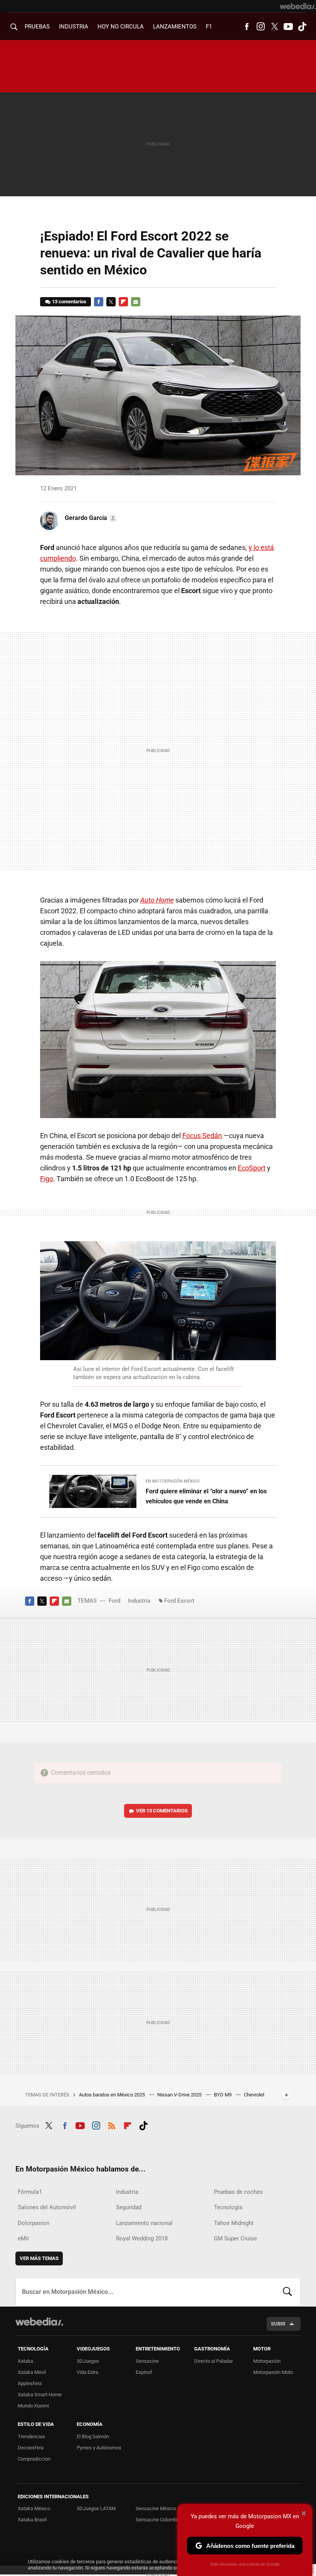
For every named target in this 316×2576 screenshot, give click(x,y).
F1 (209, 27)
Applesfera (30, 2383)
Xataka (25, 2361)
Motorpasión (267, 2361)
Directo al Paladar (213, 2361)
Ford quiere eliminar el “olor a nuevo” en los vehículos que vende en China (206, 1496)
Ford (114, 1601)
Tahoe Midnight (234, 2223)
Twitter (274, 27)
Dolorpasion (34, 2223)
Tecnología (228, 2207)
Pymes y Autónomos (99, 2448)
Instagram (261, 27)
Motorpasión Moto (273, 2372)
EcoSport (252, 1168)
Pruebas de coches (238, 2192)
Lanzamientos (175, 27)
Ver (162, 1811)
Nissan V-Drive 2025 (180, 2095)
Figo (47, 1179)
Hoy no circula (121, 27)
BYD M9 (223, 2095)
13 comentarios (69, 302)
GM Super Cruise (235, 2238)
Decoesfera (31, 2448)
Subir (278, 2324)
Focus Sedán (202, 1136)
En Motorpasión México (173, 1481)
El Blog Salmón (93, 2436)
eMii (23, 2238)
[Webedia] (298, 6)
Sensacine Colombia (158, 2520)
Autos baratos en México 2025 (113, 2095)
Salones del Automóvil (47, 2207)
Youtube (288, 27)
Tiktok (302, 27)
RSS (112, 2125)
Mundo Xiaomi (33, 2406)
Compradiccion (34, 2459)
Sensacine (147, 2361)
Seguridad (129, 2207)
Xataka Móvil (32, 2372)
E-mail (136, 302)
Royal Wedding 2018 (142, 2238)
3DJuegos (88, 2361)
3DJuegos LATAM (96, 2508)
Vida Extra (87, 2372)
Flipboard (123, 302)
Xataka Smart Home (40, 2395)
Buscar (287, 2292)
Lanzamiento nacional (144, 2223)
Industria (74, 27)
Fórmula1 (30, 2192)
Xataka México (34, 2508)
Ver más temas (39, 2258)
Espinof (144, 2372)
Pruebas (37, 27)
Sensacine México (156, 2508)
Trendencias (31, 2436)
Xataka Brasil (32, 2520)
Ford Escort (179, 1601)
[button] (90, 518)
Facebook (247, 27)
